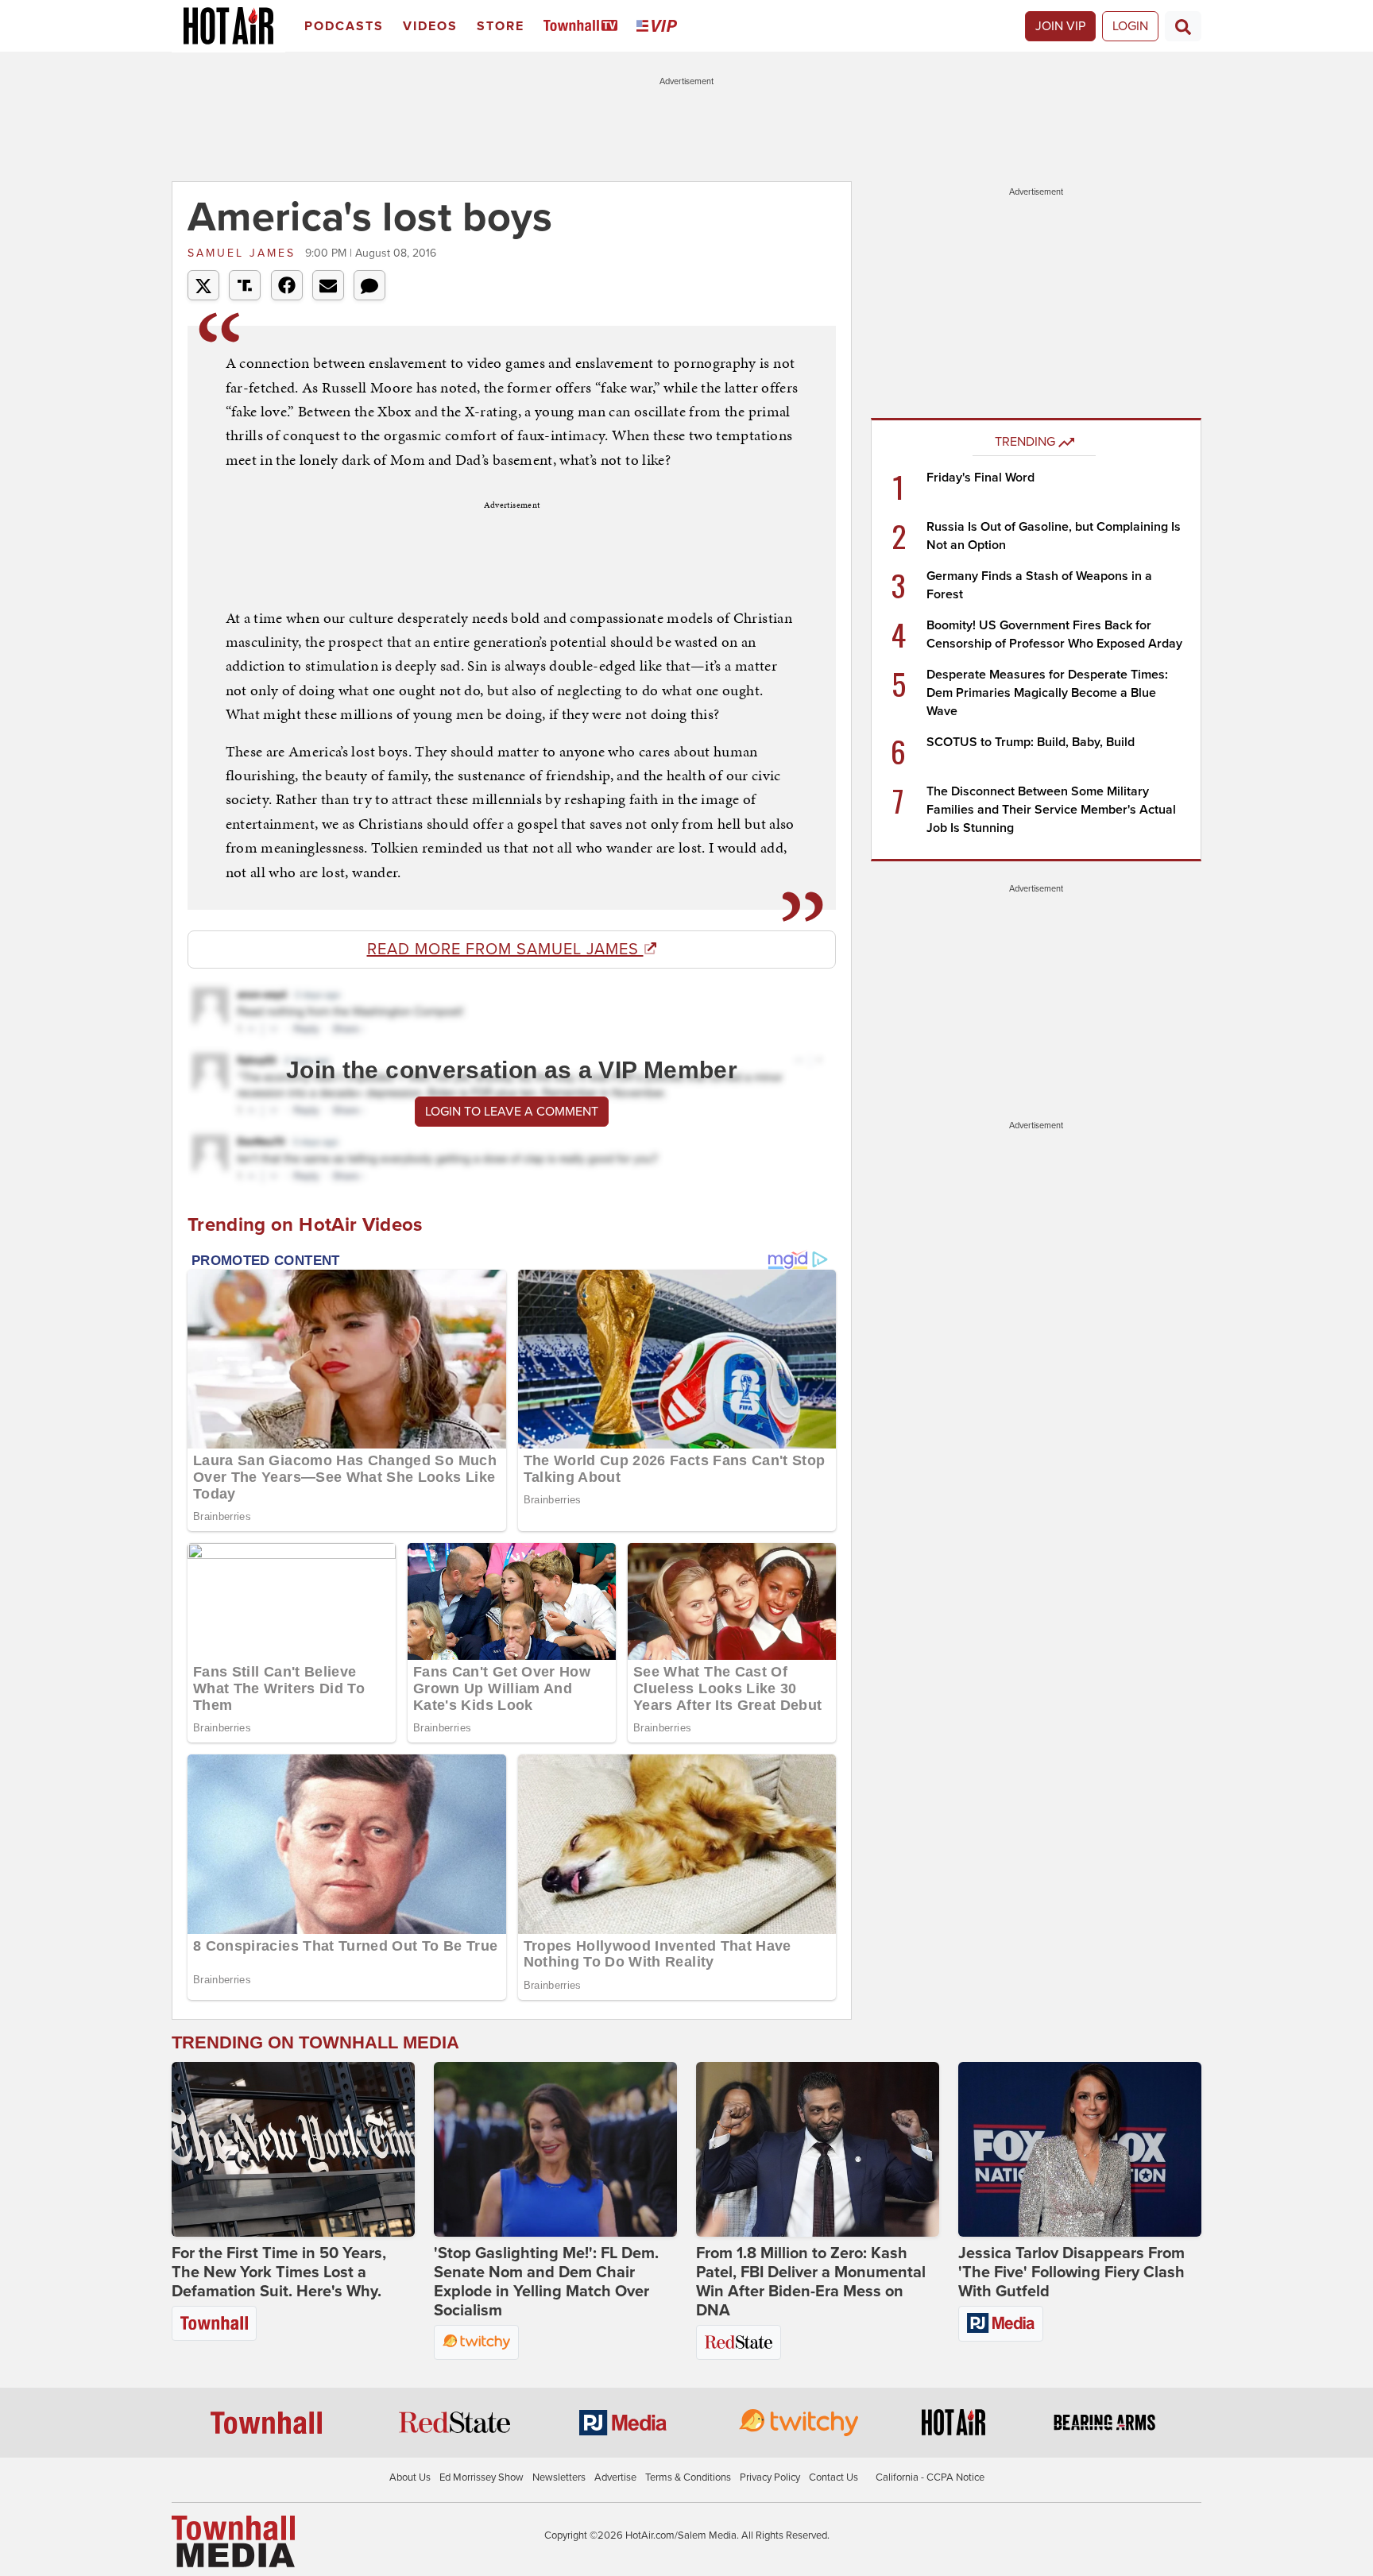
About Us (410, 2477)
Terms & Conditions (688, 2477)
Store (501, 26)
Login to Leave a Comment (512, 1112)
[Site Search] (1183, 26)
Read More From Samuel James (505, 950)
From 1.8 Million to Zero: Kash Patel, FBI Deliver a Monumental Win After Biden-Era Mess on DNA (811, 2282)
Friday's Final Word (980, 478)
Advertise (615, 2477)
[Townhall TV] (584, 27)
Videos (430, 26)
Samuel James (244, 253)
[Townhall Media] (233, 2541)
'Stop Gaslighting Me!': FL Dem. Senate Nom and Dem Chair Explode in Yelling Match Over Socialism (546, 2282)
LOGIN (1130, 26)
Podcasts (344, 26)
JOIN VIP (1060, 26)
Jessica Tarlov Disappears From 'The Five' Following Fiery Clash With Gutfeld (1071, 2272)
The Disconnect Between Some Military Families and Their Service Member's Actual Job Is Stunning (1051, 810)
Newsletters (559, 2477)
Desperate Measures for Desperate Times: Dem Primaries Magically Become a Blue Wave (1047, 693)
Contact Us (833, 2477)
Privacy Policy (770, 2477)
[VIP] (659, 27)
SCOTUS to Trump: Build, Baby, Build (1031, 742)
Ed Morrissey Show (482, 2477)
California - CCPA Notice (930, 2477)
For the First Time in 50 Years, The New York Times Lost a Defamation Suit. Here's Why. (279, 2272)
